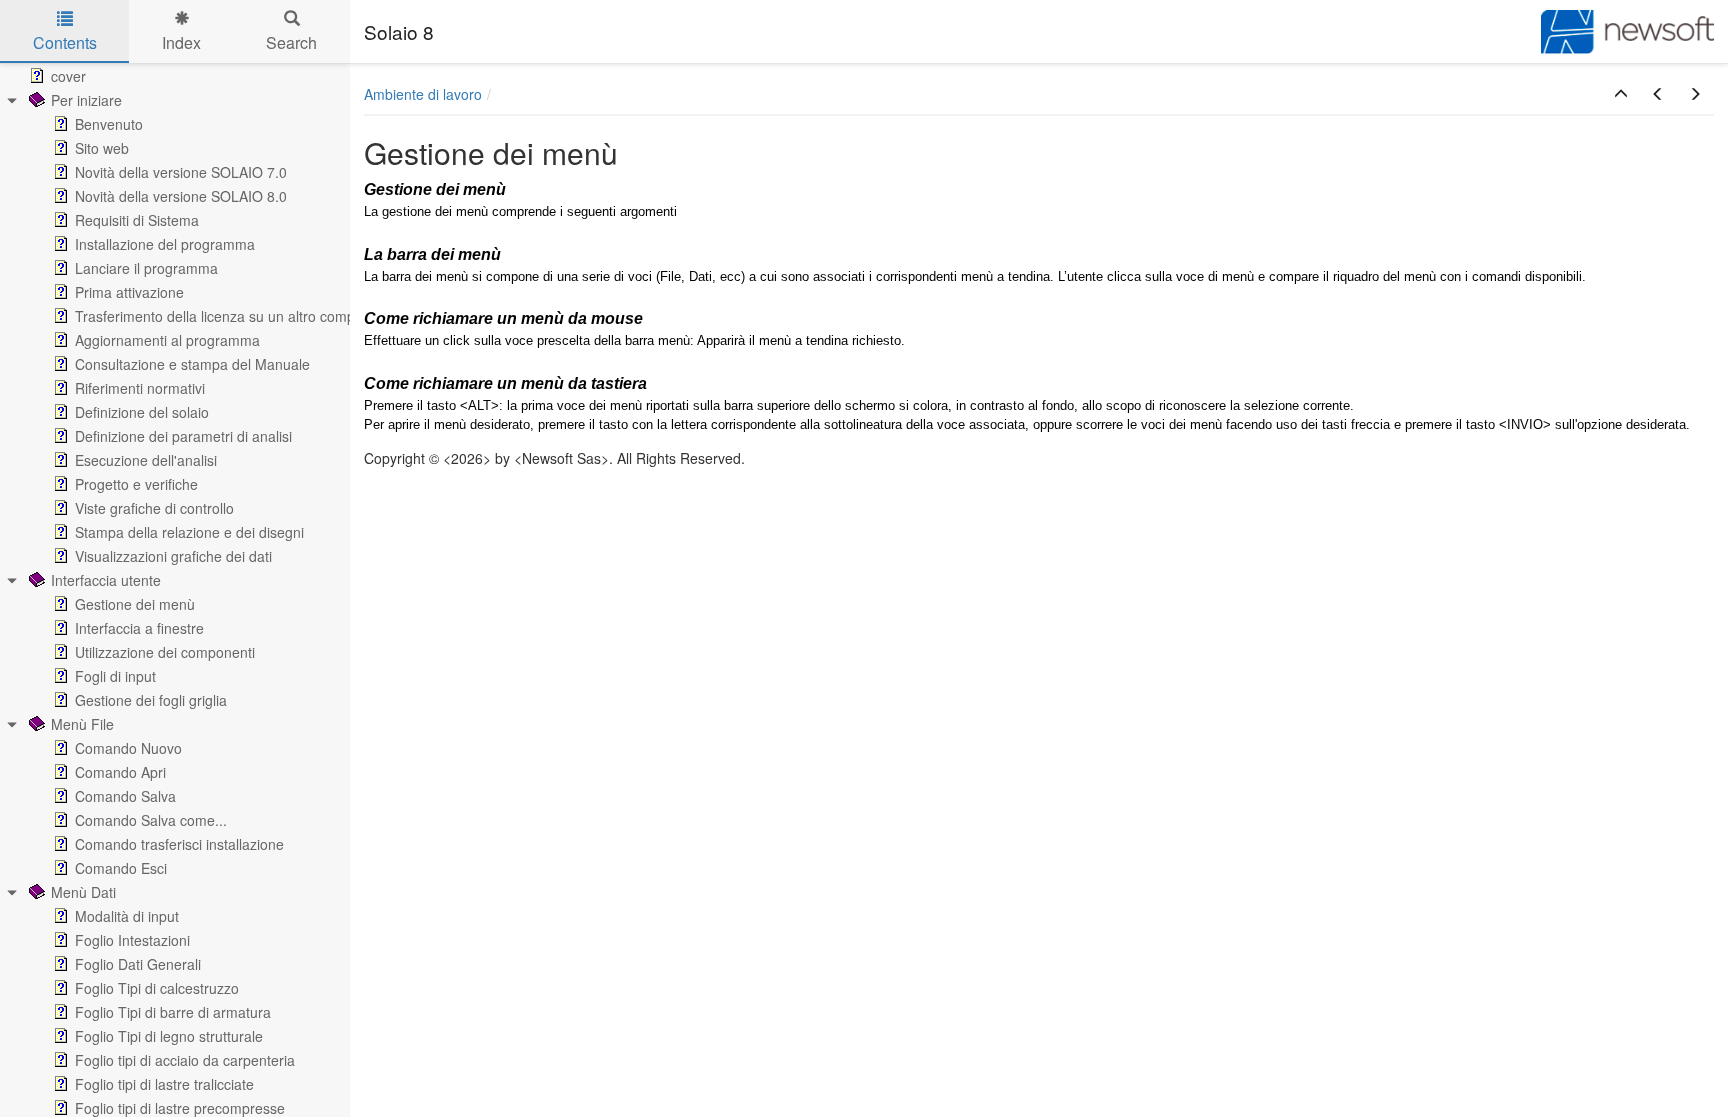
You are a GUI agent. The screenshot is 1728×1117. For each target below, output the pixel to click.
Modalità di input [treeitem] (127, 916)
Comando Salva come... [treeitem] (151, 820)
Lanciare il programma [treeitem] (146, 268)
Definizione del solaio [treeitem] (142, 412)
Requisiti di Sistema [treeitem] (137, 220)
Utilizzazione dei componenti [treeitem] (165, 652)
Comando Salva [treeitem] (125, 796)
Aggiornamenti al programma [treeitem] (167, 340)
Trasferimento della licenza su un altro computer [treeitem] (227, 316)
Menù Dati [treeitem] (83, 892)
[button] (1621, 94)
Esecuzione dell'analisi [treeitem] (146, 460)
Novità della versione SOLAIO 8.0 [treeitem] (181, 196)
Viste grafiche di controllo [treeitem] (154, 508)
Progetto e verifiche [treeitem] (136, 484)
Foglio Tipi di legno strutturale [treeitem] (169, 1036)
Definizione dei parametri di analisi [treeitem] (183, 436)
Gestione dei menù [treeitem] (135, 604)
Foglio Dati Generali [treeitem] (138, 964)
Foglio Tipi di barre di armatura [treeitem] (173, 1012)
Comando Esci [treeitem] (121, 868)
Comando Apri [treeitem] (120, 772)
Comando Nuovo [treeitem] (128, 748)
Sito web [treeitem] (102, 148)
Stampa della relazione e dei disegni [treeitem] (189, 532)
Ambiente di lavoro (423, 94)
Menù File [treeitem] (82, 724)
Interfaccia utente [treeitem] (106, 580)
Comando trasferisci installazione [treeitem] (179, 844)
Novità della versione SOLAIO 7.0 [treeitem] (181, 172)
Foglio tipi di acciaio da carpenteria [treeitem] (185, 1060)
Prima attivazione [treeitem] (129, 292)
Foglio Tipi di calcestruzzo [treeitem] (157, 988)
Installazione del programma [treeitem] (165, 244)
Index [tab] (181, 42)
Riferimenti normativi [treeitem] (140, 388)
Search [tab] (291, 42)
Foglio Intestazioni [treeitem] (132, 940)
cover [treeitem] (68, 76)
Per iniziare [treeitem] (86, 100)
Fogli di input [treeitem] (115, 676)
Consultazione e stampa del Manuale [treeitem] (192, 364)
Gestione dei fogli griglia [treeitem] (151, 700)
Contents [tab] (65, 42)
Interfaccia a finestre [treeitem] (139, 628)
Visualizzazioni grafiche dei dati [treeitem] (173, 556)
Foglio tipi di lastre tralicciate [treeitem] (164, 1084)
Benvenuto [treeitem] (109, 124)
